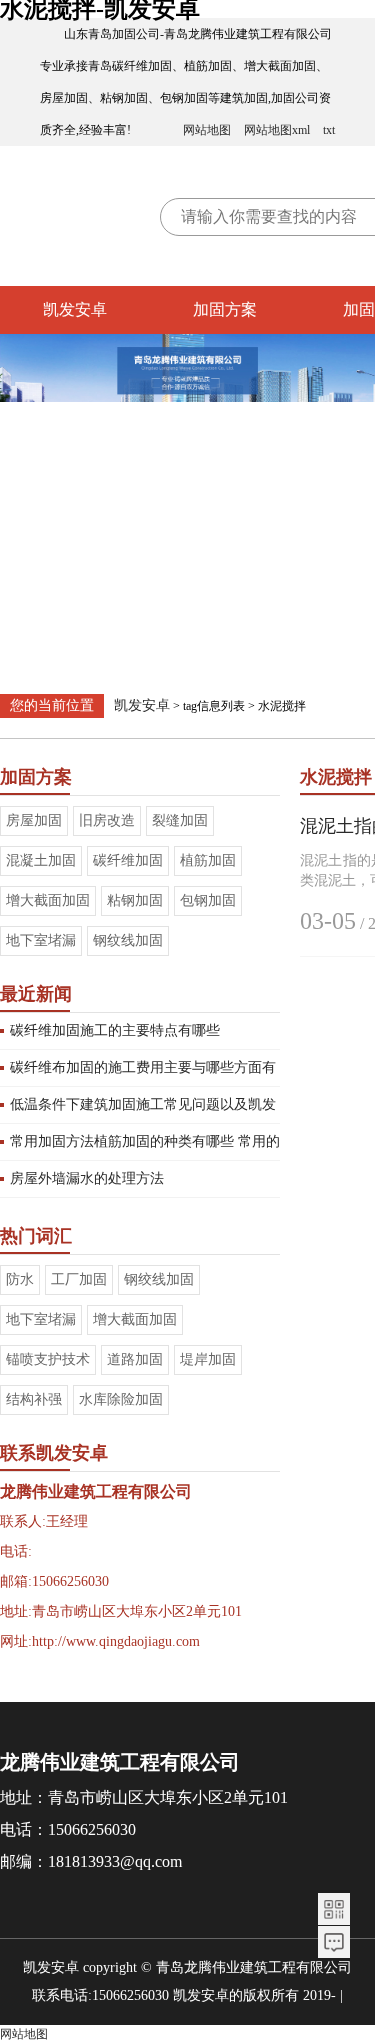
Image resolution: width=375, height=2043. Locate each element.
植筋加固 (208, 860)
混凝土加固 (41, 860)
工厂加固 (79, 1279)
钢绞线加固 (159, 1279)
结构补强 (34, 1399)
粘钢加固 (135, 900)
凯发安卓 (75, 309)
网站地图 (207, 130)
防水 (20, 1279)
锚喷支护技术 (48, 1359)
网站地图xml (277, 130)
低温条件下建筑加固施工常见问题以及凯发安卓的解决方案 (143, 1110)
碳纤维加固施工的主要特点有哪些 (115, 1030)
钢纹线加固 (128, 940)
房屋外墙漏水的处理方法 (87, 1178)
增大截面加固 (48, 900)
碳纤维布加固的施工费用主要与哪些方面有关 (143, 1073)
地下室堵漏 (41, 940)
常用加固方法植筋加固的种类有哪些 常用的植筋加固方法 (145, 1147)
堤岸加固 (208, 1359)
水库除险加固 (121, 1399)
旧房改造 (107, 820)
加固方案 (225, 309)
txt (329, 130)
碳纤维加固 (128, 860)
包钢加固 (208, 900)
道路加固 (135, 1359)
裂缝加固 (180, 820)
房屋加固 (34, 820)
